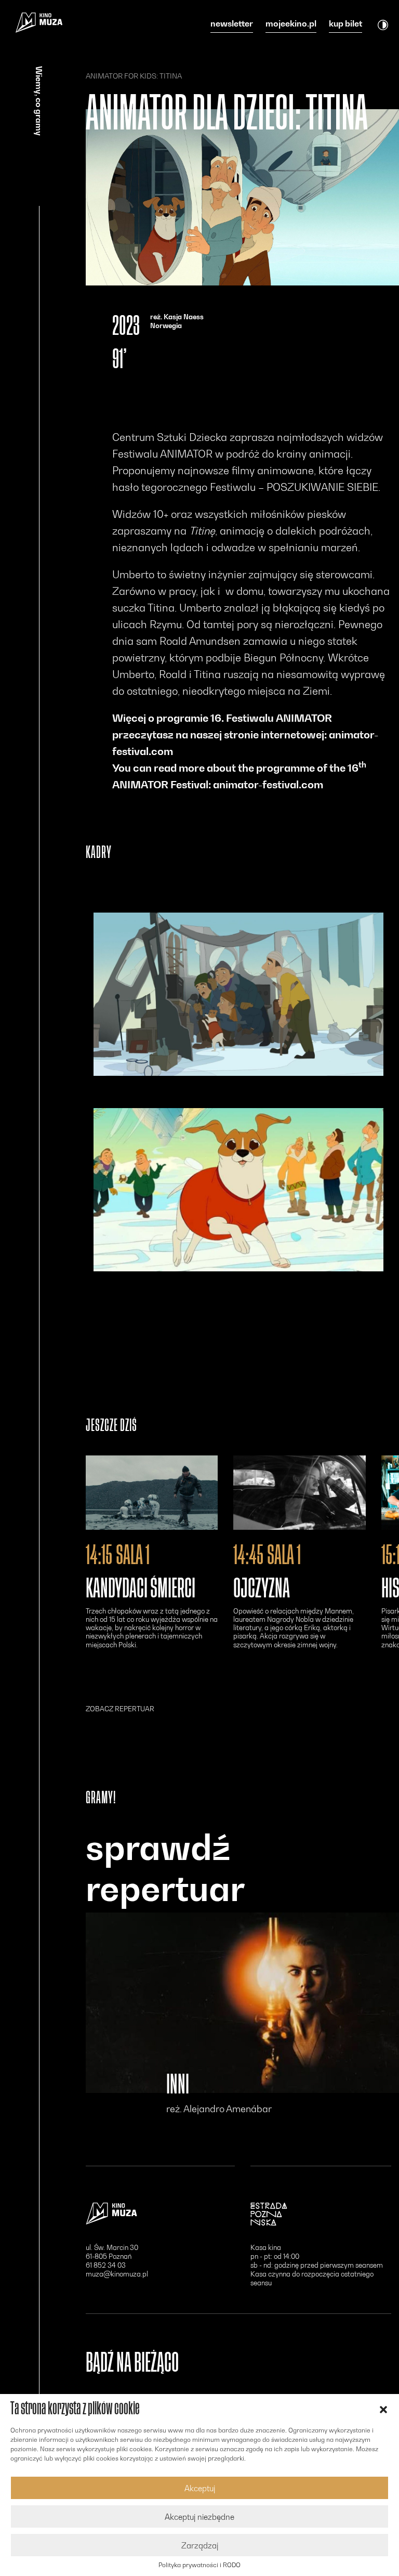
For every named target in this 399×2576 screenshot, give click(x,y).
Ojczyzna (262, 1589)
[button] (383, 2409)
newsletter (232, 24)
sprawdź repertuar (165, 1868)
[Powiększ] (238, 994)
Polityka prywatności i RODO (199, 2565)
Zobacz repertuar (120, 1709)
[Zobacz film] (152, 1493)
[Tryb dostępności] (383, 24)
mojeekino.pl (291, 24)
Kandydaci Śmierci (141, 1589)
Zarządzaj (200, 2545)
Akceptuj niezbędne (199, 2517)
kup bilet (345, 24)
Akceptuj (200, 2488)
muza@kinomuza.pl (117, 2274)
